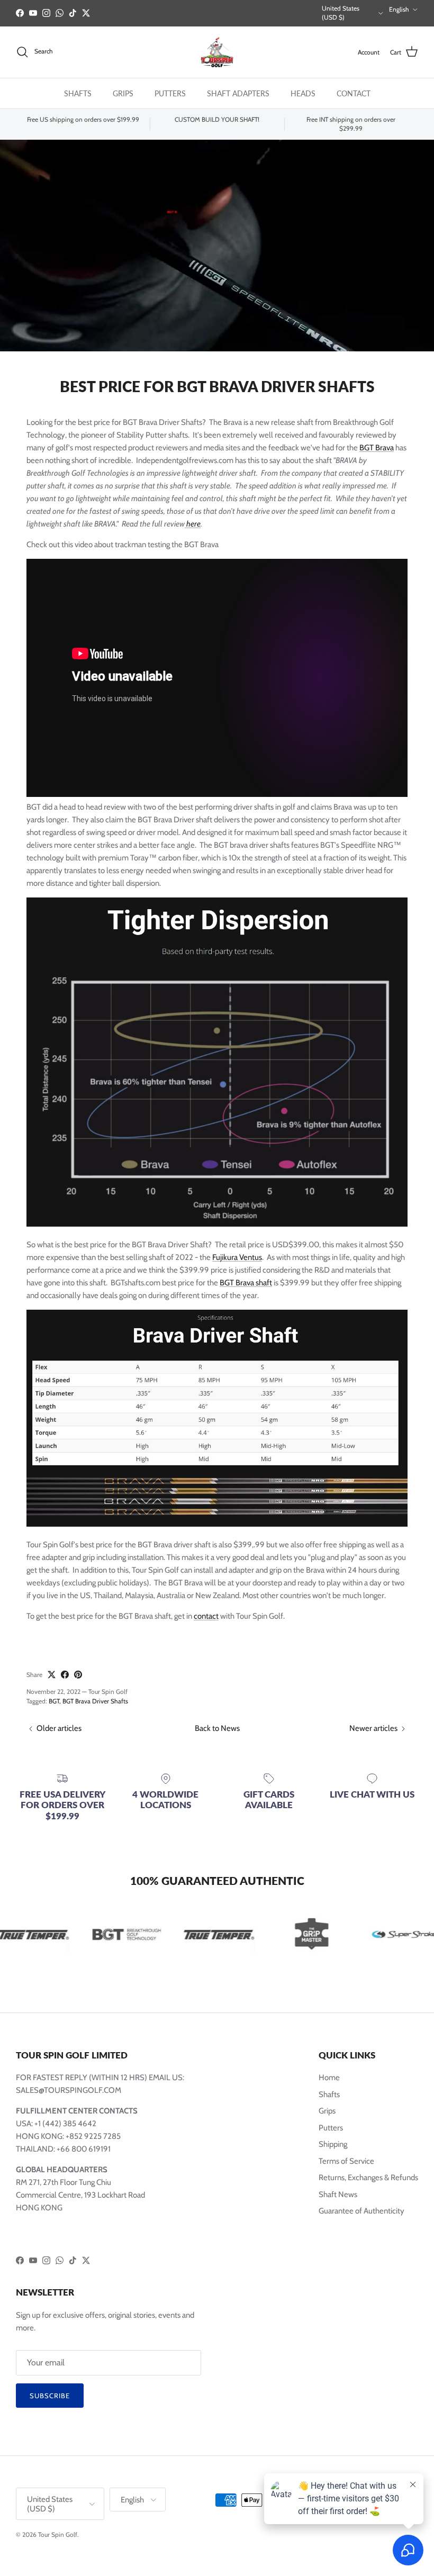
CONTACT (354, 93)
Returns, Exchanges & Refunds (368, 2178)
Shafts (329, 2094)
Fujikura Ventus (237, 1257)
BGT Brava (377, 448)
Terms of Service (346, 2161)
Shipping (333, 2144)
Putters (331, 2128)
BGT (54, 1701)
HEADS (303, 93)
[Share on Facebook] (65, 1675)
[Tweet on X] (52, 1675)
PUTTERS (170, 93)
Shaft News (338, 2194)
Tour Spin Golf (58, 2534)
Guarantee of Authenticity (361, 2211)
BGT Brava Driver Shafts (95, 1701)
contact (206, 1616)
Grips (327, 2111)
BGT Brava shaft (246, 1283)
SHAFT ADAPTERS (238, 93)
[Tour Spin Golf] (217, 52)
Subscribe (50, 2396)
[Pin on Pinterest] (78, 1675)
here (193, 524)
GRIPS (123, 93)
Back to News (217, 1728)
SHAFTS (78, 93)
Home (329, 2078)
